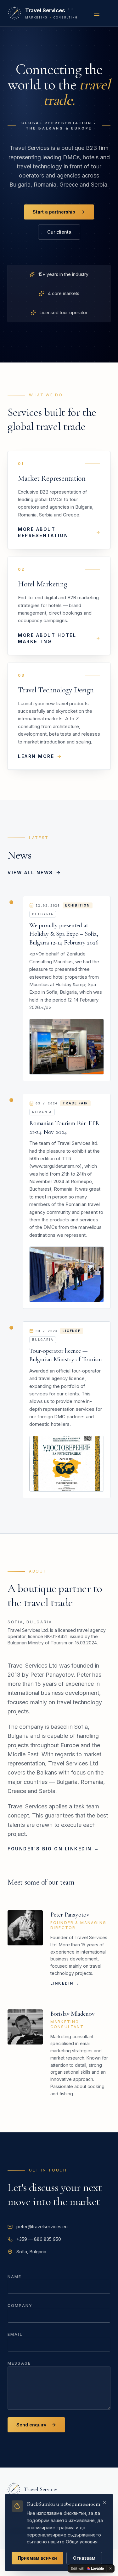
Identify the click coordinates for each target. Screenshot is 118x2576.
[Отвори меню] (97, 13)
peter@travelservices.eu (42, 2227)
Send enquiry (31, 2425)
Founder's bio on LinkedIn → (53, 1849)
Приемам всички (37, 2558)
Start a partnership (54, 212)
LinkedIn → (65, 1983)
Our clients (59, 232)
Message (19, 2363)
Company (20, 2306)
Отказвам (84, 2558)
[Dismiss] (110, 2568)
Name (15, 2277)
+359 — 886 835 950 (39, 2239)
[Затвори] (104, 2502)
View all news (30, 873)
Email (15, 2334)
